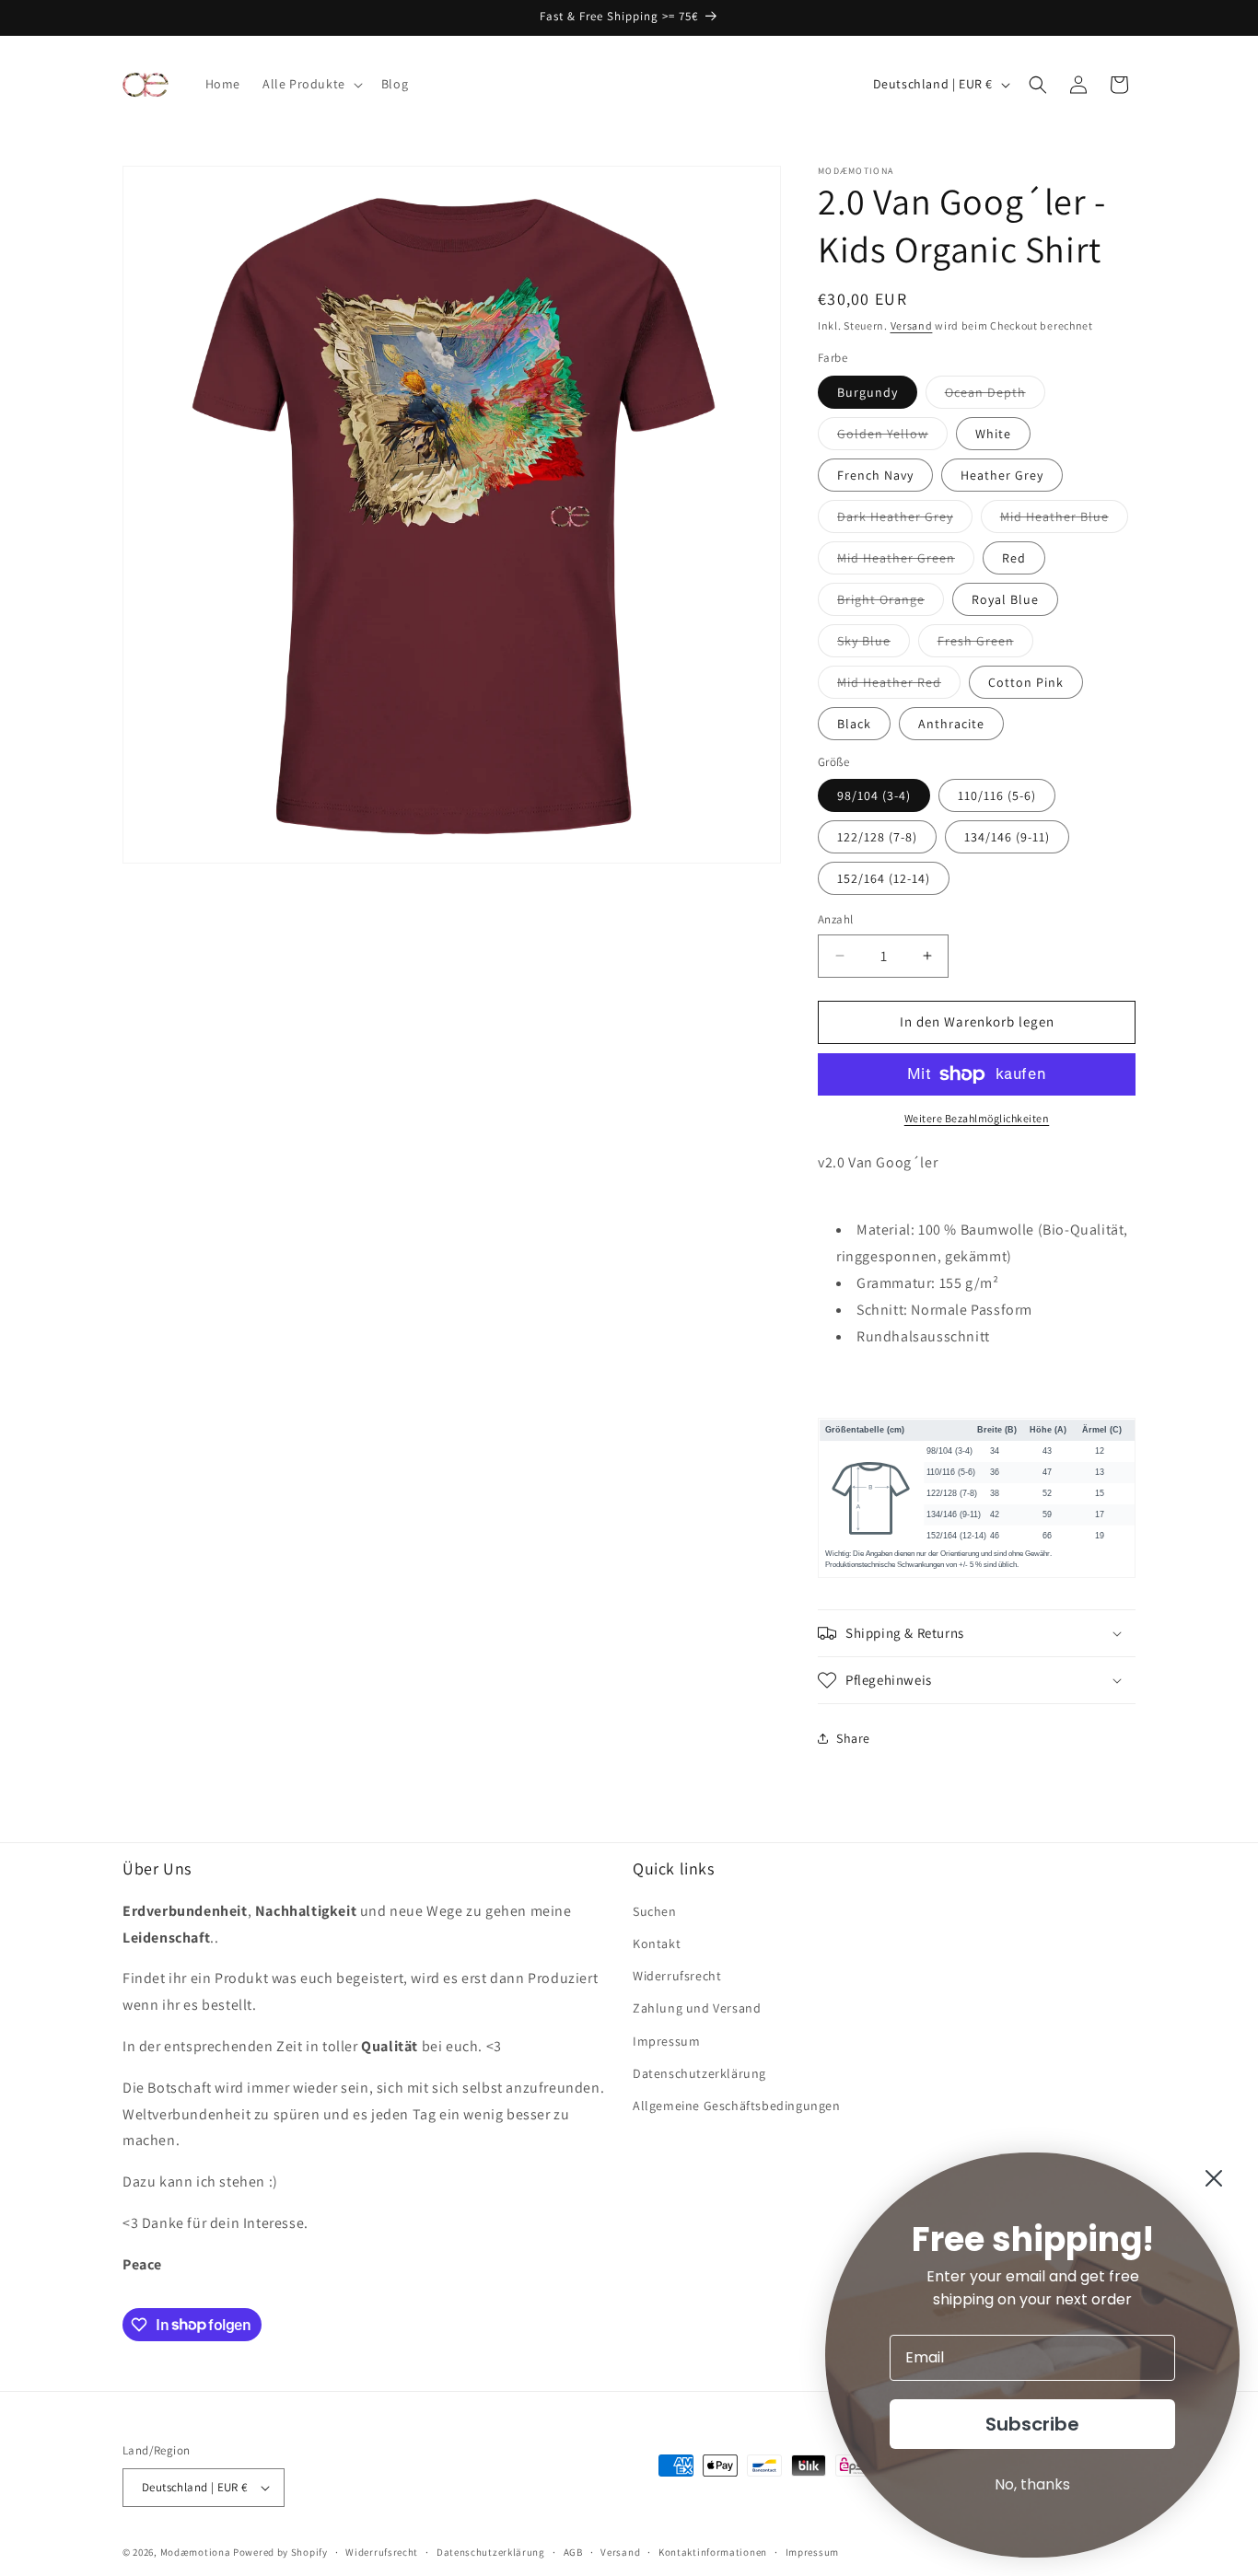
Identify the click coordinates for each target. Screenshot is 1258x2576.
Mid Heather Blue (1064, 520)
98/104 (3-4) (874, 795)
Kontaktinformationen (713, 2552)
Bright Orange (891, 603)
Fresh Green (985, 644)
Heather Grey (1002, 475)
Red (1014, 558)
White (993, 434)
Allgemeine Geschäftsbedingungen (737, 2106)
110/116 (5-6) (997, 795)
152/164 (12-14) (884, 878)
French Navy (875, 475)
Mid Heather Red (899, 686)
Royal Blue (1005, 599)
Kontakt (657, 1944)
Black (854, 724)
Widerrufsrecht (677, 1976)
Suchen (655, 1911)
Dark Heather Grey (905, 520)
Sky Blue (874, 644)
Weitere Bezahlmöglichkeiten (977, 1118)
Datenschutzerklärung (699, 2073)
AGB (573, 2552)
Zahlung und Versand (697, 2008)
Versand (912, 325)
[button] (311, 84)
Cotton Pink (1026, 682)
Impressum (666, 2041)
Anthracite (951, 724)
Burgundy (868, 392)
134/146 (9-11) (1007, 837)
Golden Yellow (892, 437)
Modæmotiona (196, 2552)
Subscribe (1032, 2424)
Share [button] (853, 1738)
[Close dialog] (1214, 2178)
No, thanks (1032, 2484)
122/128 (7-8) (877, 837)
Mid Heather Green (906, 562)
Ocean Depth (995, 396)
